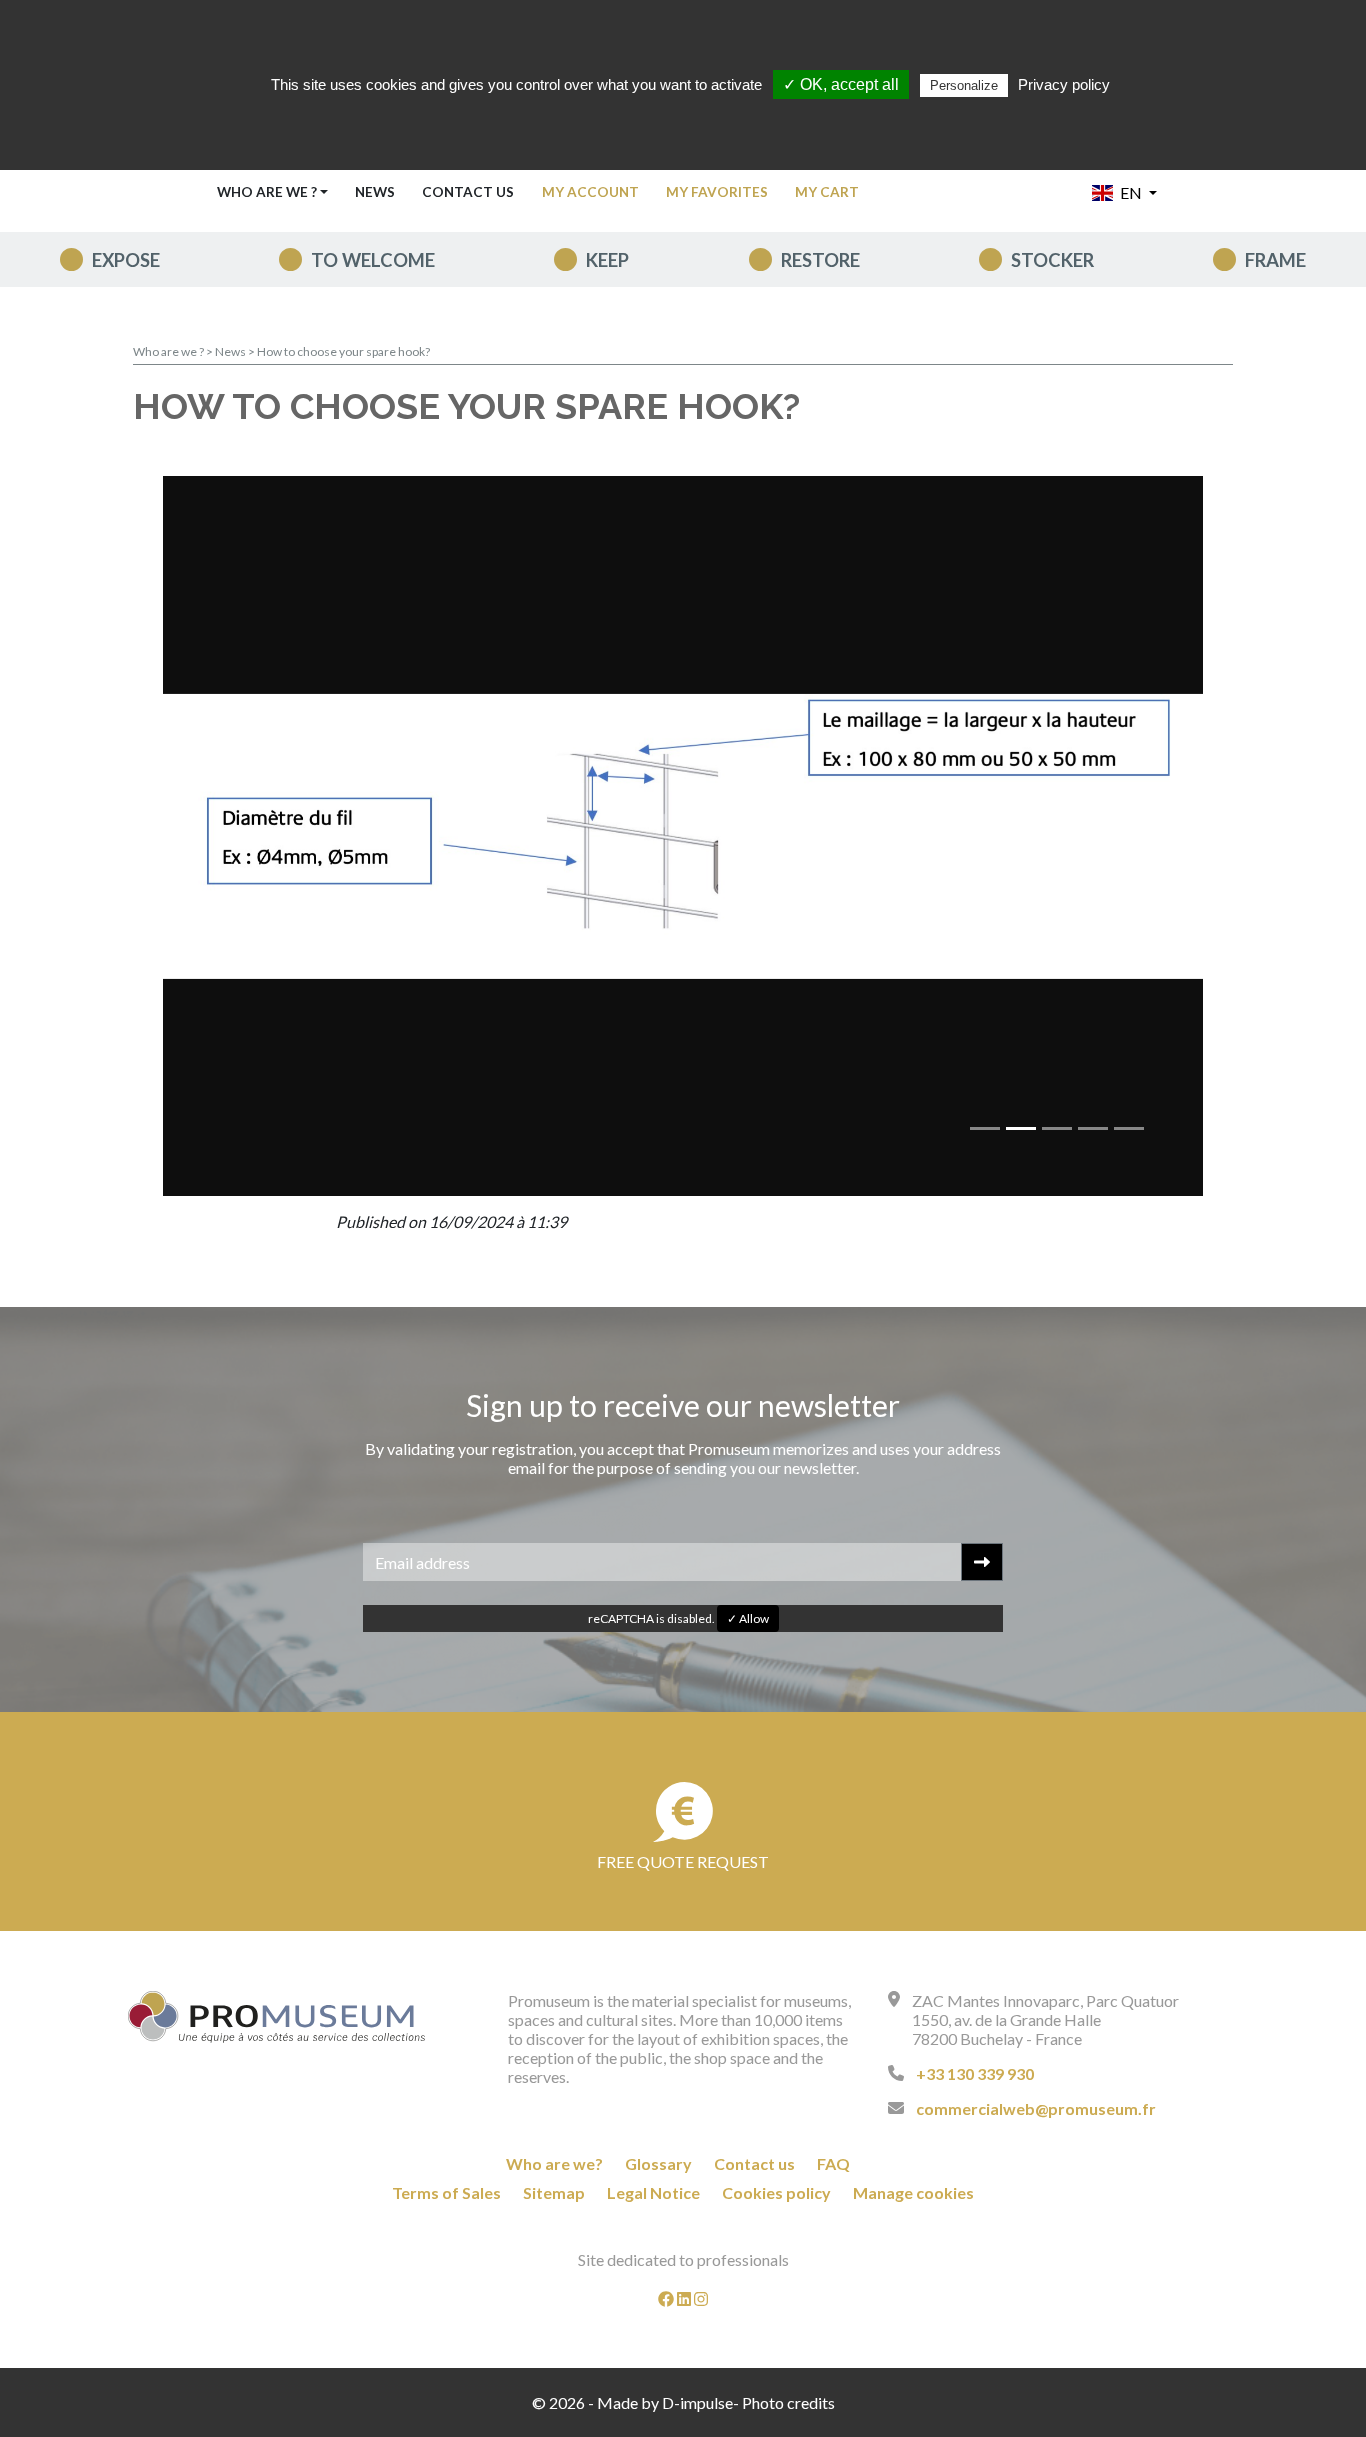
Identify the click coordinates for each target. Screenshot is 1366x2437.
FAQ (833, 2163)
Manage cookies (913, 2192)
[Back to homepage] (277, 2017)
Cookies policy (776, 2192)
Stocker (1052, 260)
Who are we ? (168, 351)
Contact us (468, 192)
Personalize (964, 85)
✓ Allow (748, 1618)
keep (607, 260)
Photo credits (788, 2402)
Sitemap (554, 2192)
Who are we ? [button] (267, 192)
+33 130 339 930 (975, 2073)
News (375, 192)
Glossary (658, 2163)
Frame (1275, 260)
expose (126, 260)
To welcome (373, 260)
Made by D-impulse (665, 2402)
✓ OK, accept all (841, 84)
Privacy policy (1064, 84)
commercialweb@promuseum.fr (1036, 2108)
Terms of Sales (446, 2192)
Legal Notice (653, 2192)
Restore (820, 260)
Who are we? (554, 2163)
